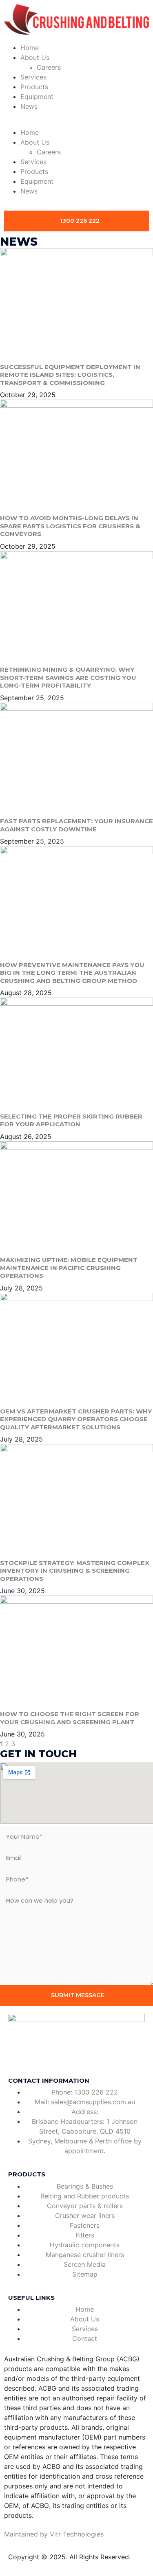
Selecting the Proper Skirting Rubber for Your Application (71, 1120)
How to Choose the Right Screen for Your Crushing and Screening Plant (70, 1718)
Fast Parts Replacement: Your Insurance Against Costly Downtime (76, 825)
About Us (35, 57)
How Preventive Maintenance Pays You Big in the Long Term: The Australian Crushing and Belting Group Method (72, 973)
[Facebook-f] (18, 2056)
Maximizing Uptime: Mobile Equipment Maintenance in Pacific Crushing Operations (69, 1268)
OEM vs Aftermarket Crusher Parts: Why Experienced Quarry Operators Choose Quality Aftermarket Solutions (76, 1419)
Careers (49, 67)
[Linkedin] (41, 2056)
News (29, 106)
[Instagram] (63, 2056)
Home (30, 48)
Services (33, 77)
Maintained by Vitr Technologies (54, 2534)
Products (34, 87)
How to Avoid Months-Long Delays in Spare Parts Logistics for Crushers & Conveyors (70, 526)
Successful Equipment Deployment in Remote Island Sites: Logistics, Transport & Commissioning (70, 375)
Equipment (37, 97)
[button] (76, 123)
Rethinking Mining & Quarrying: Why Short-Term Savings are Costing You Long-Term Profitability (68, 677)
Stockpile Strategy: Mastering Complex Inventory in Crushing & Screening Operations (75, 1571)
